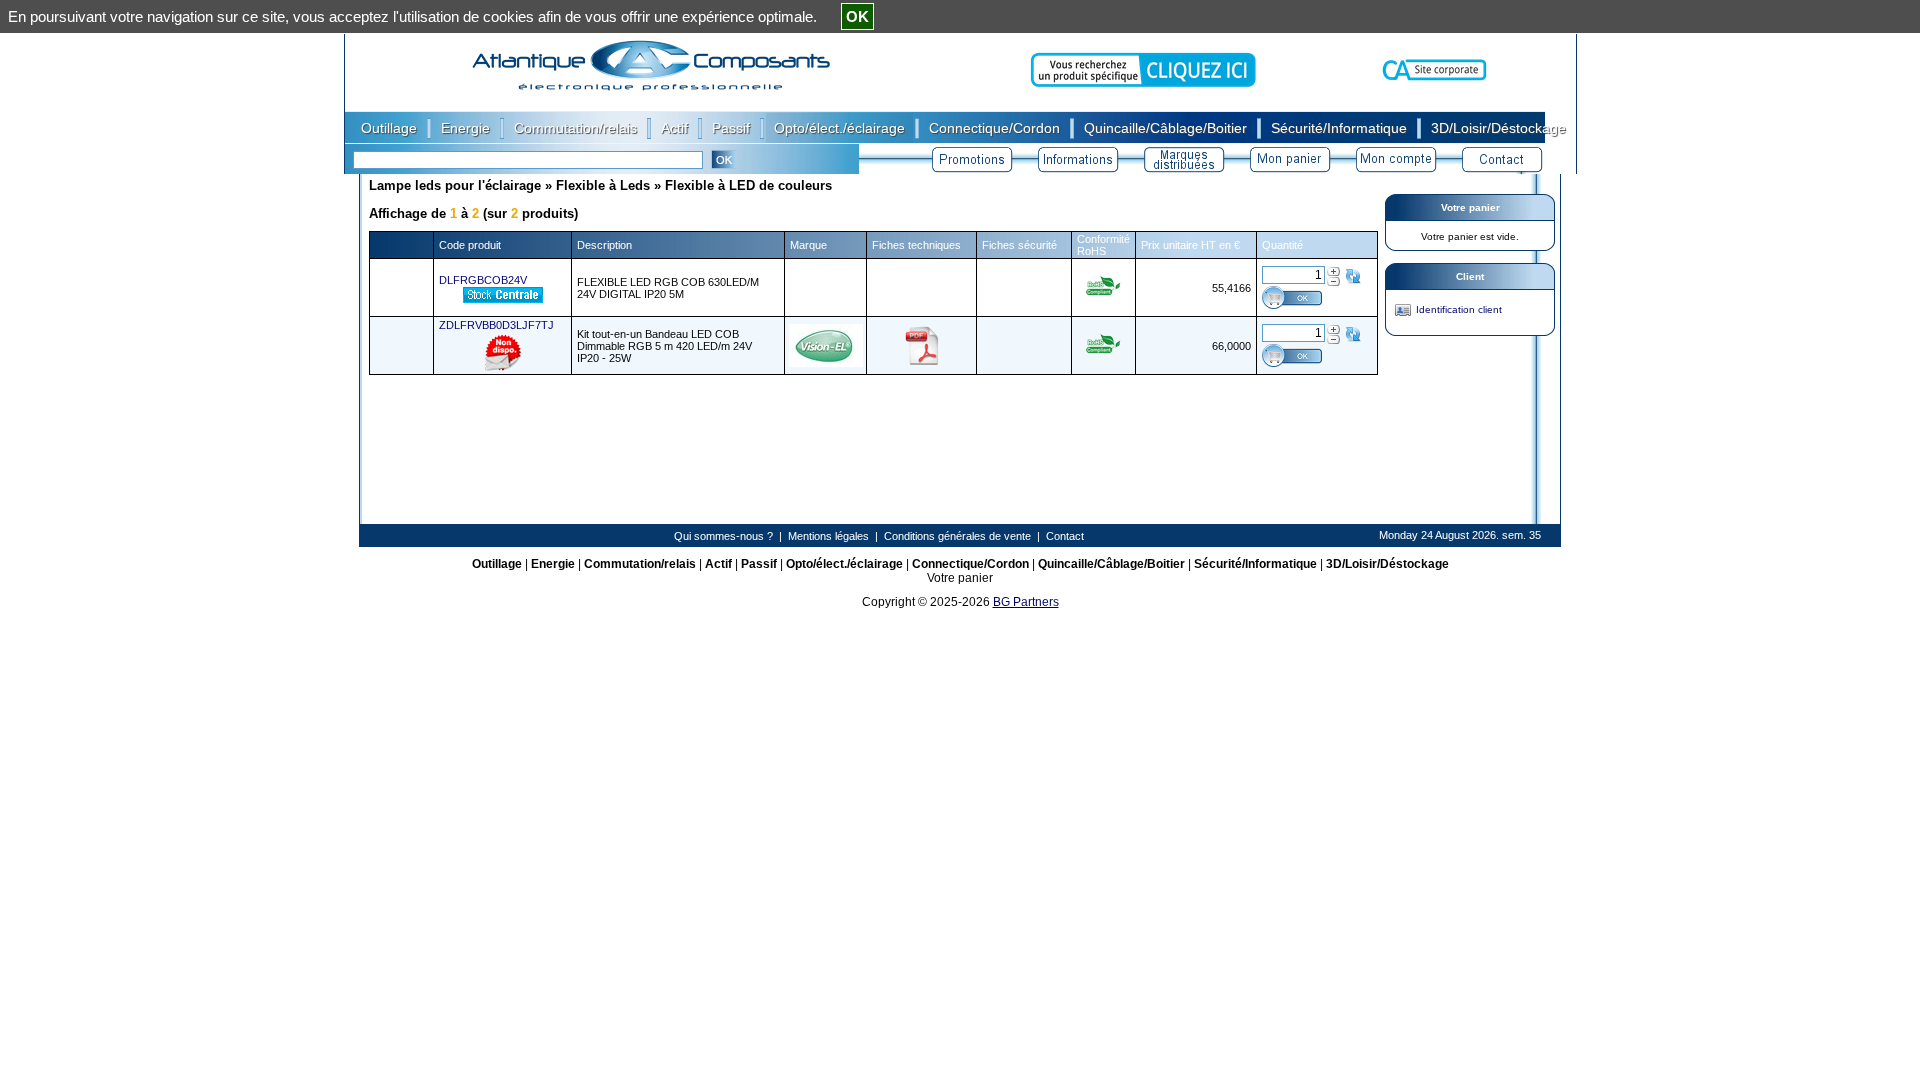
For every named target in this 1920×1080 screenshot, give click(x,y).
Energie (553, 564)
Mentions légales (828, 536)
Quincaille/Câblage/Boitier (1111, 564)
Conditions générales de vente (957, 536)
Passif (759, 564)
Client (1470, 276)
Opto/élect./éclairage (844, 564)
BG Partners (1026, 602)
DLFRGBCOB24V (483, 280)
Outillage (497, 564)
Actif (718, 564)
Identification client (1459, 309)
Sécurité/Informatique (1255, 564)
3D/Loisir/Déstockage (1387, 564)
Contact (1065, 536)
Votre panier (1470, 207)
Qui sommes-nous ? (723, 536)
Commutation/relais (640, 564)
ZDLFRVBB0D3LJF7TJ (496, 325)
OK (857, 16)
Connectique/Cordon (970, 564)
